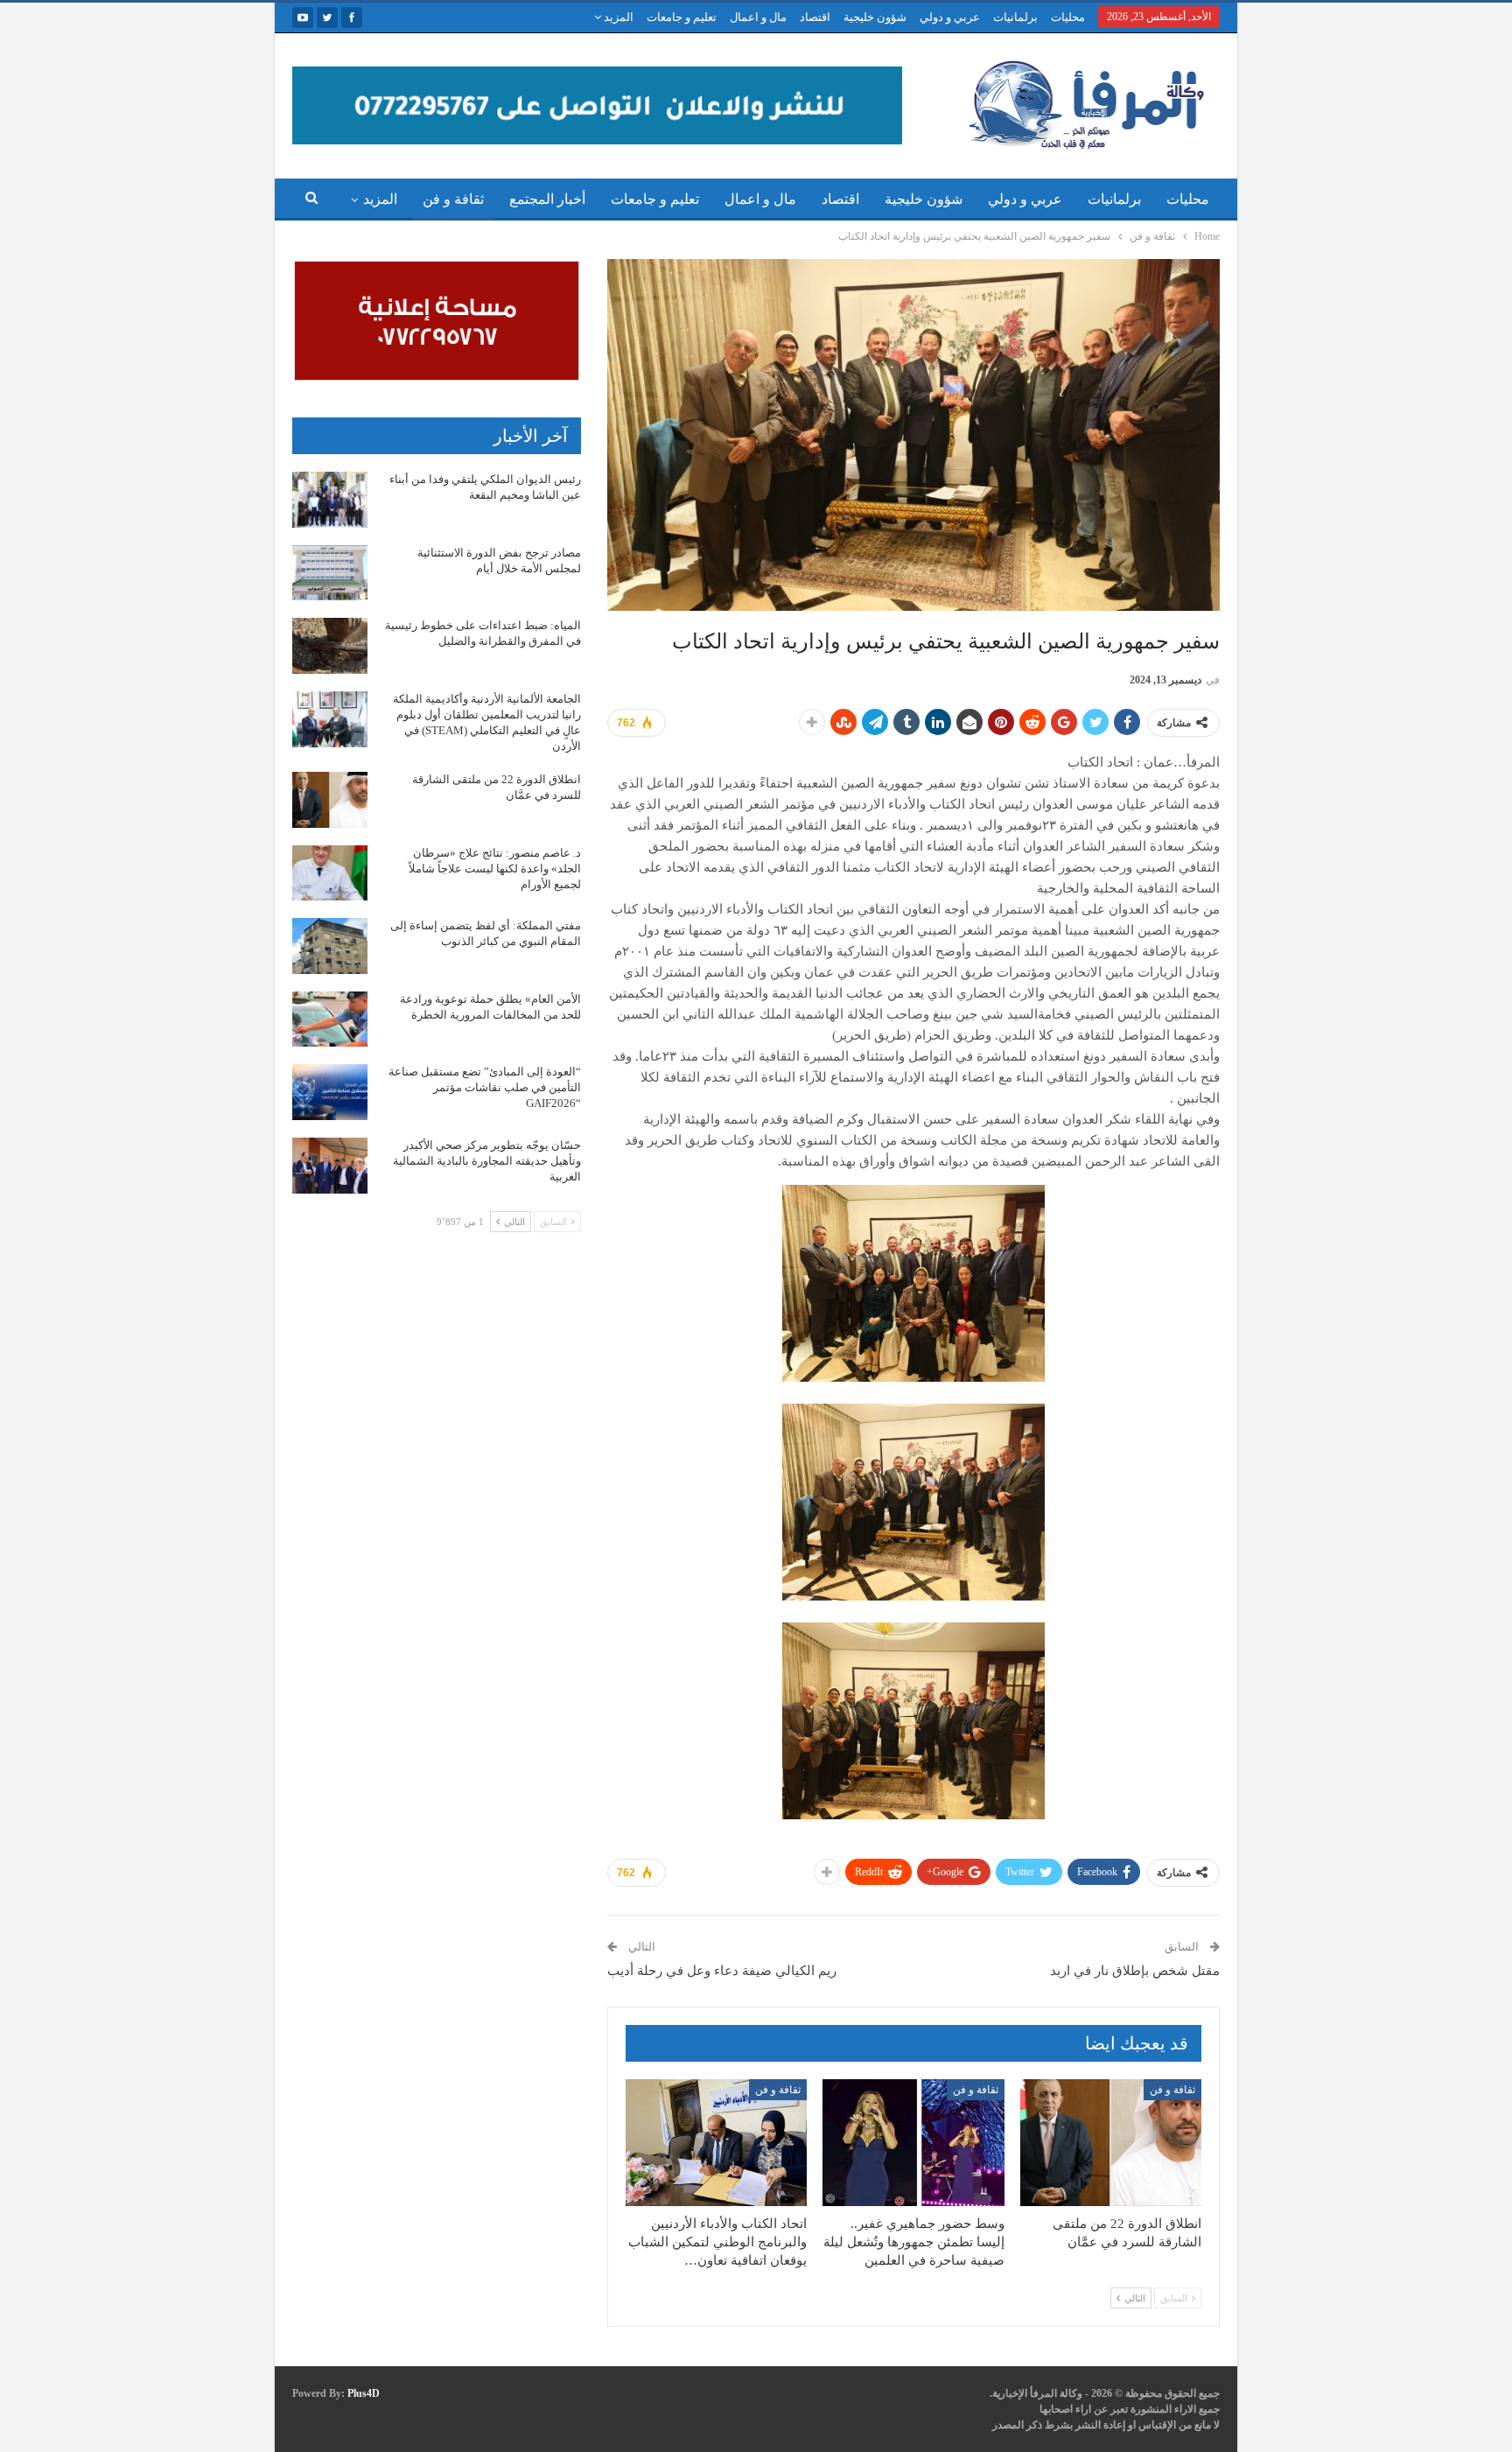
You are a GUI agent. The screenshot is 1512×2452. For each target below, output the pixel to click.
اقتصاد (815, 17)
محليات (1068, 17)
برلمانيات (1015, 17)
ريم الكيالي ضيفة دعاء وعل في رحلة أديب (722, 1971)
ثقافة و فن (453, 199)
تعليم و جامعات (682, 17)
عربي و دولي (950, 17)
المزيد (617, 17)
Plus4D (364, 2393)
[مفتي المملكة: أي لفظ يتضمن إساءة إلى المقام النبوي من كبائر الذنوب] (330, 946)
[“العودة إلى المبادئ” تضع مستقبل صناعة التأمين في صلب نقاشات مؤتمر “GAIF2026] (330, 1092)
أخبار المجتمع (547, 199)
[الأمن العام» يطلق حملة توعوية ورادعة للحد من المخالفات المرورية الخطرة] (330, 1019)
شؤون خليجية (875, 17)
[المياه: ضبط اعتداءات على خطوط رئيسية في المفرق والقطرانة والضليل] (330, 646)
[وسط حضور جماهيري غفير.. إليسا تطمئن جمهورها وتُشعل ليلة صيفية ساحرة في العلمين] (913, 2143)
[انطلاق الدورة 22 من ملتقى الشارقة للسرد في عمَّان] (1111, 2143)
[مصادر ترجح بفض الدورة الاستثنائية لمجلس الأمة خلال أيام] (330, 573)
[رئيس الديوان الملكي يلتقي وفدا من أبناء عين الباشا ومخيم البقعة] (330, 500)
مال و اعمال (758, 17)
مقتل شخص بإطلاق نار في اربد (1135, 1971)
